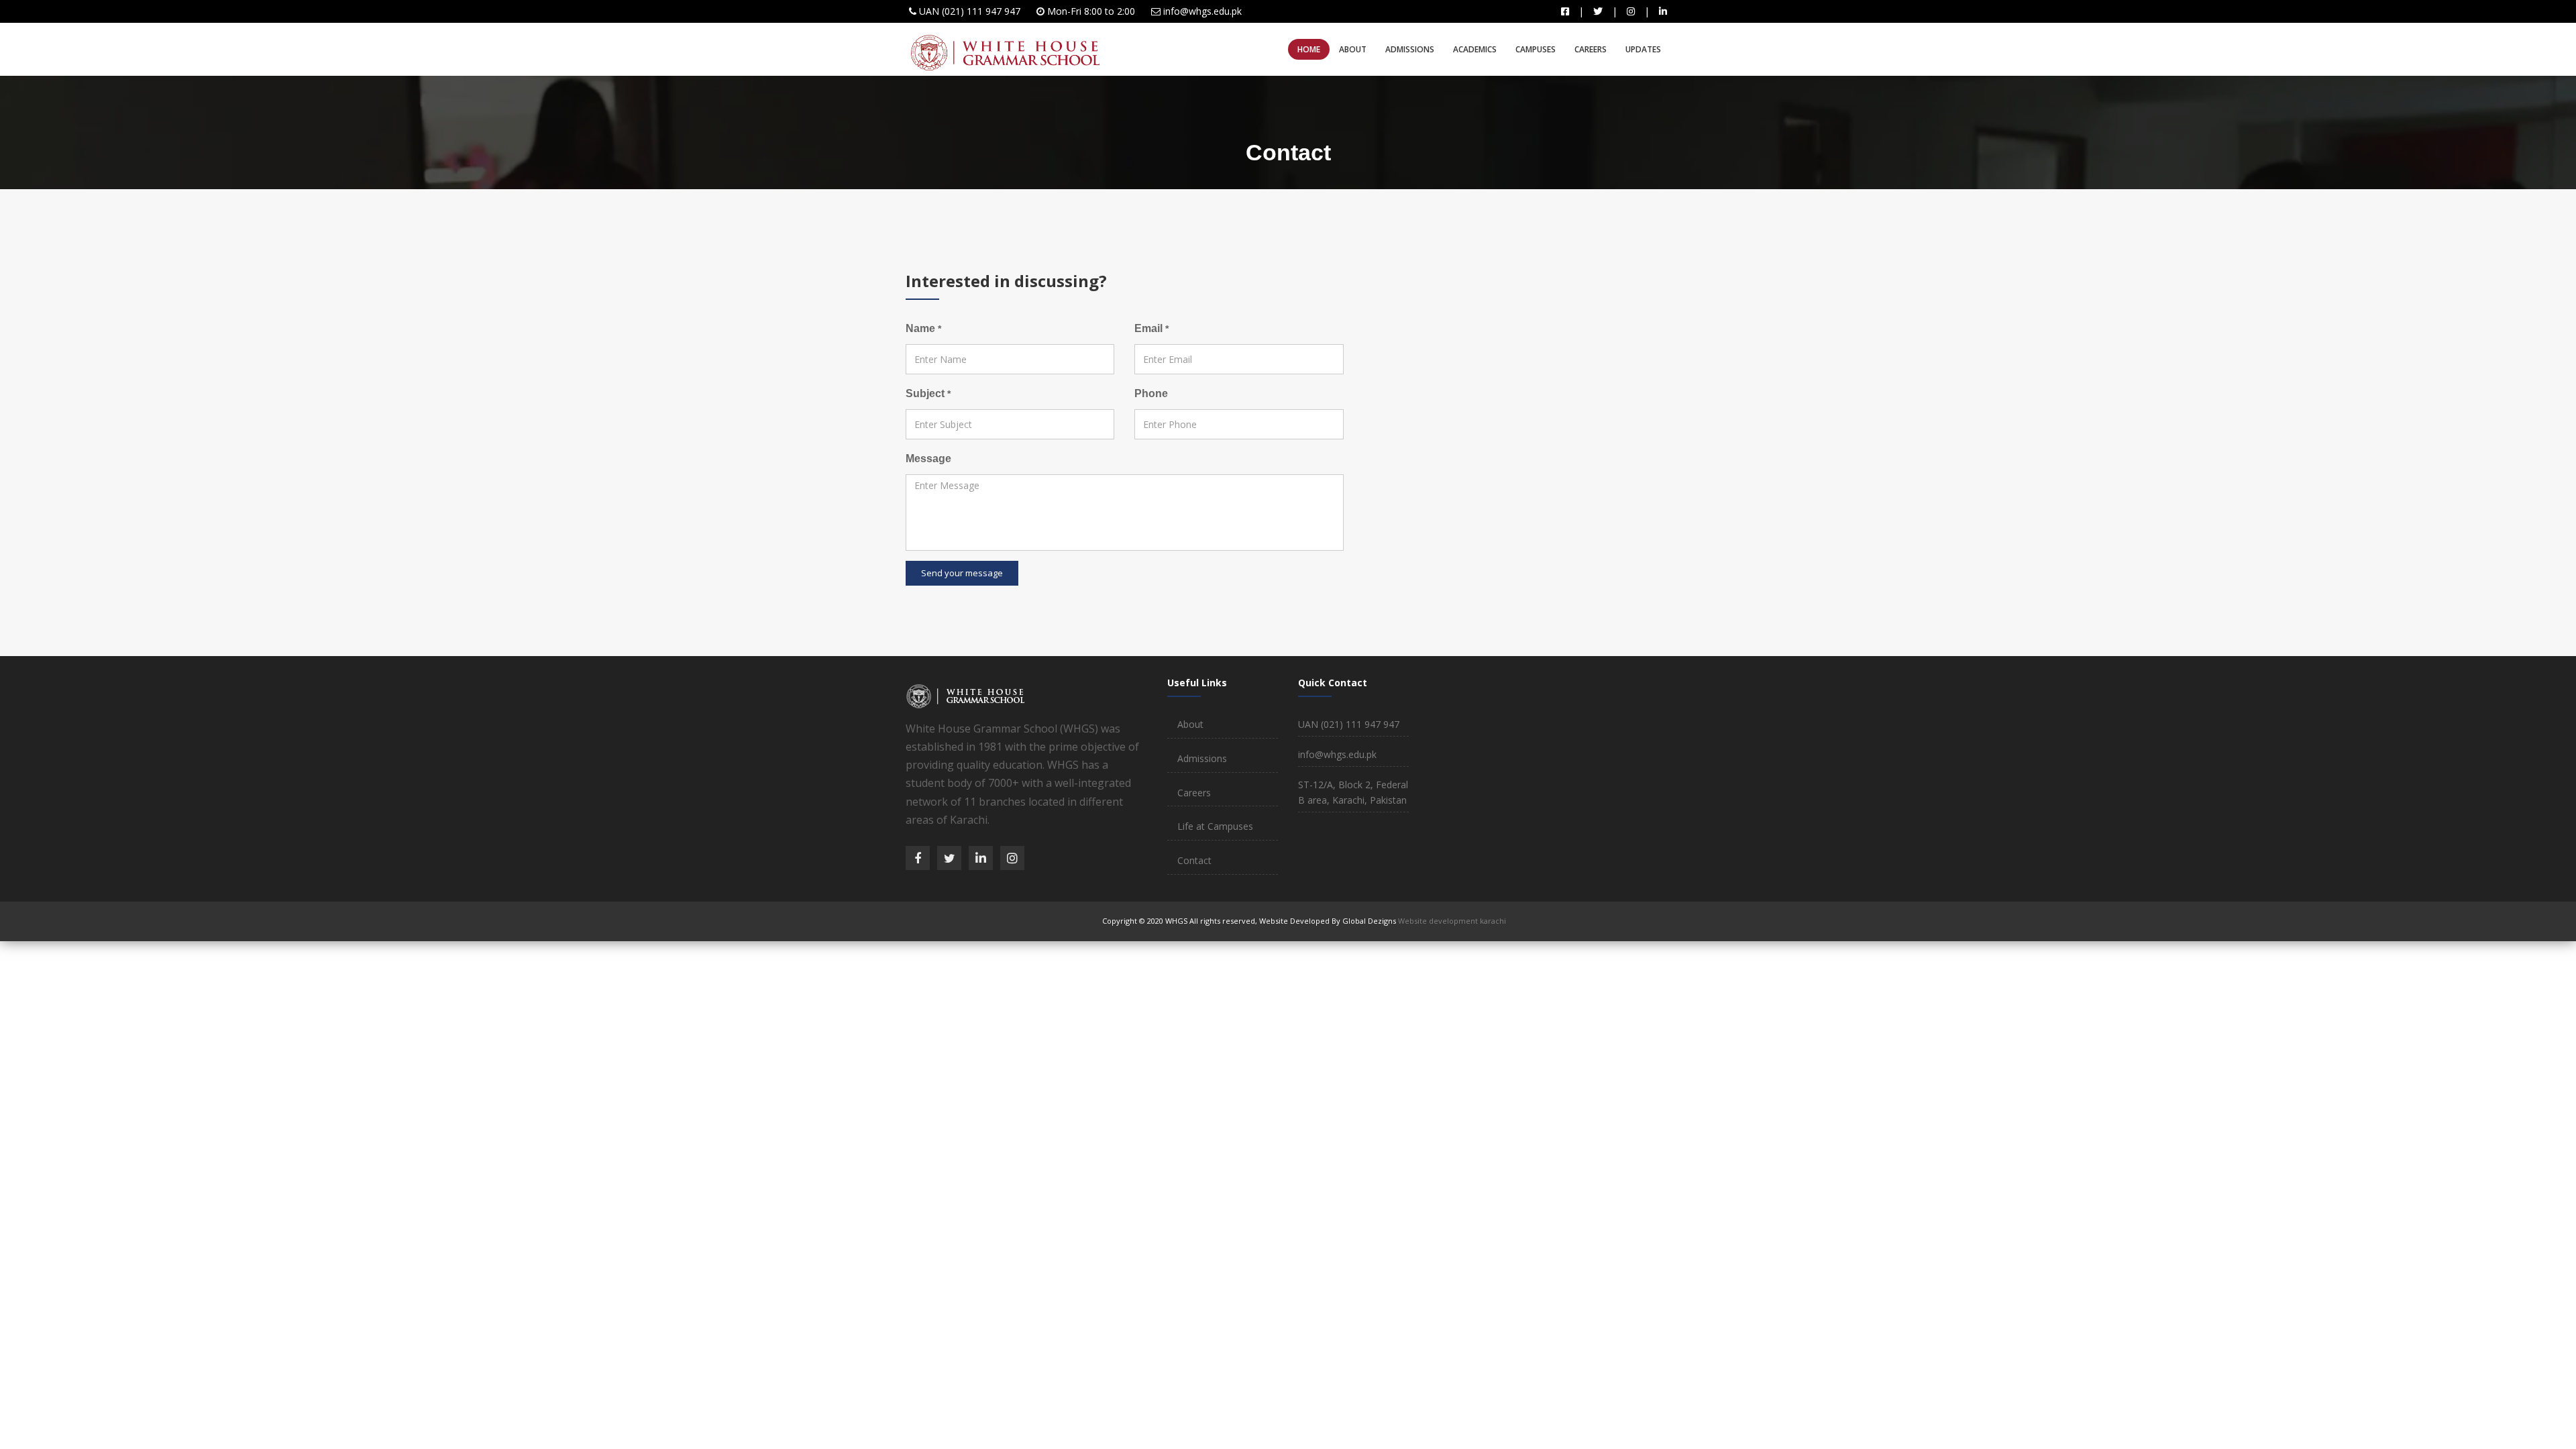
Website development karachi (1452, 921)
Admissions (1410, 49)
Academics (1475, 49)
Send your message (962, 573)
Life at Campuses (1215, 826)
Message (928, 459)
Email (1151, 328)
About (1353, 49)
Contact (1194, 860)
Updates (1643, 49)
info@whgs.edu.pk (1202, 11)
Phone (1151, 393)
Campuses (1536, 49)
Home (1309, 49)
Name (923, 328)
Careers (1591, 49)
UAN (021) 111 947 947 (970, 11)
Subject (928, 393)
